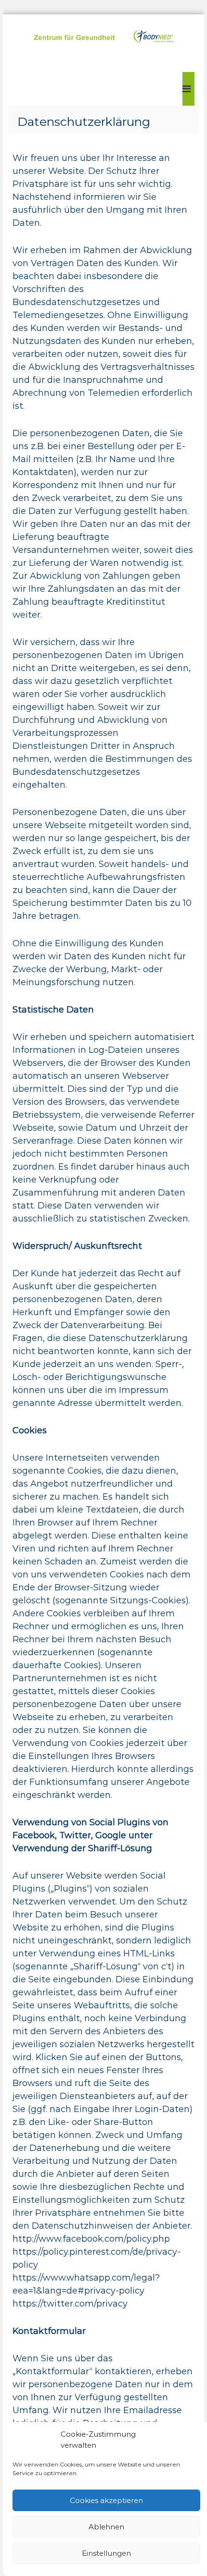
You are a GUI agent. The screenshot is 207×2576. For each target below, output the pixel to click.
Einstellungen (106, 2553)
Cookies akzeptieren (106, 2500)
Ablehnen (106, 2527)
